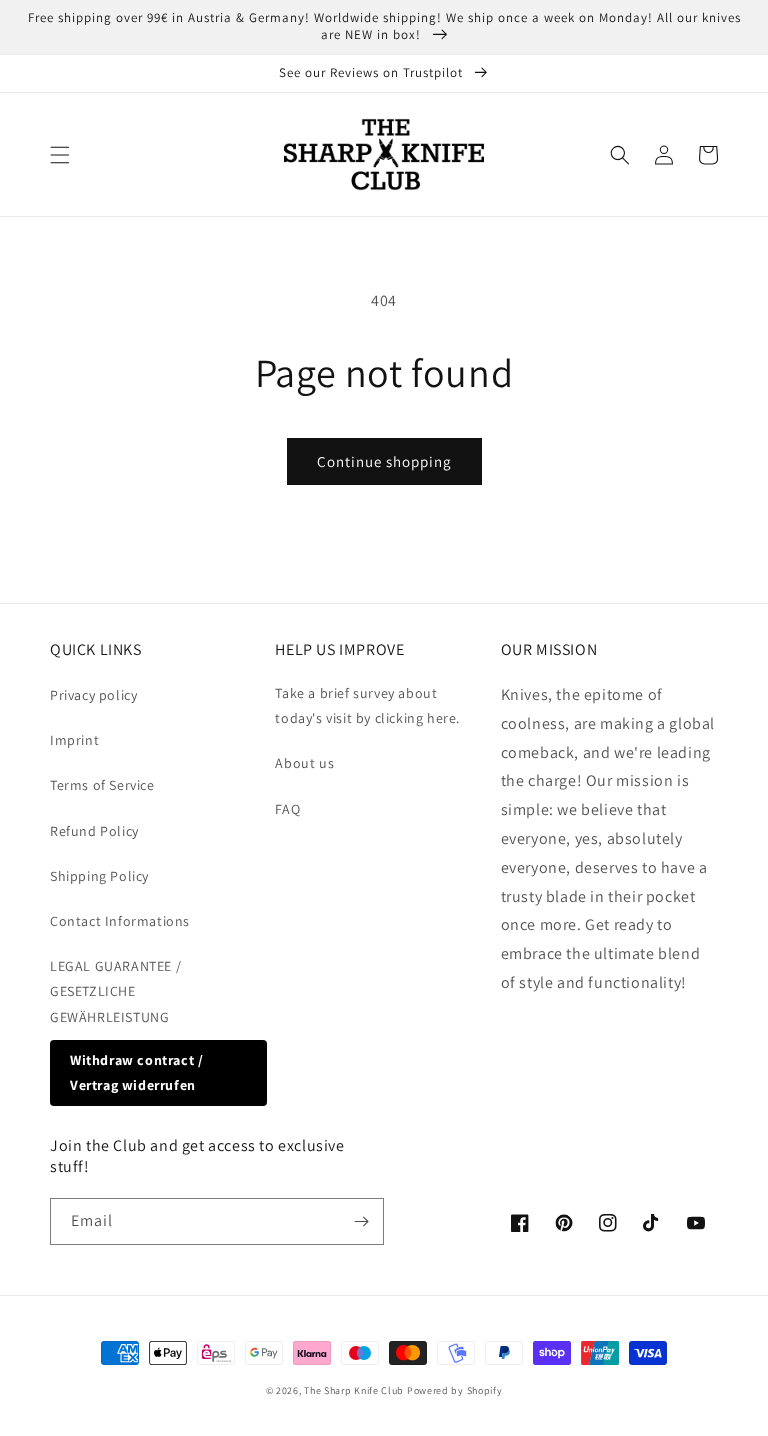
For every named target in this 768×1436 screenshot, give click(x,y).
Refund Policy (94, 831)
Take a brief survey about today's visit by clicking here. (367, 705)
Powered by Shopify (455, 1390)
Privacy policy (93, 695)
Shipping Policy (99, 876)
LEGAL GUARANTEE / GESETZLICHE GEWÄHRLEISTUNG (115, 991)
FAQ (287, 809)
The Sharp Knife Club (354, 1390)
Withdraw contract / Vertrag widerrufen (136, 1072)
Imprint (74, 740)
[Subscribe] (361, 1221)
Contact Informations (120, 921)
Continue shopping (384, 461)
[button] (60, 155)
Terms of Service (102, 785)
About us (304, 763)
